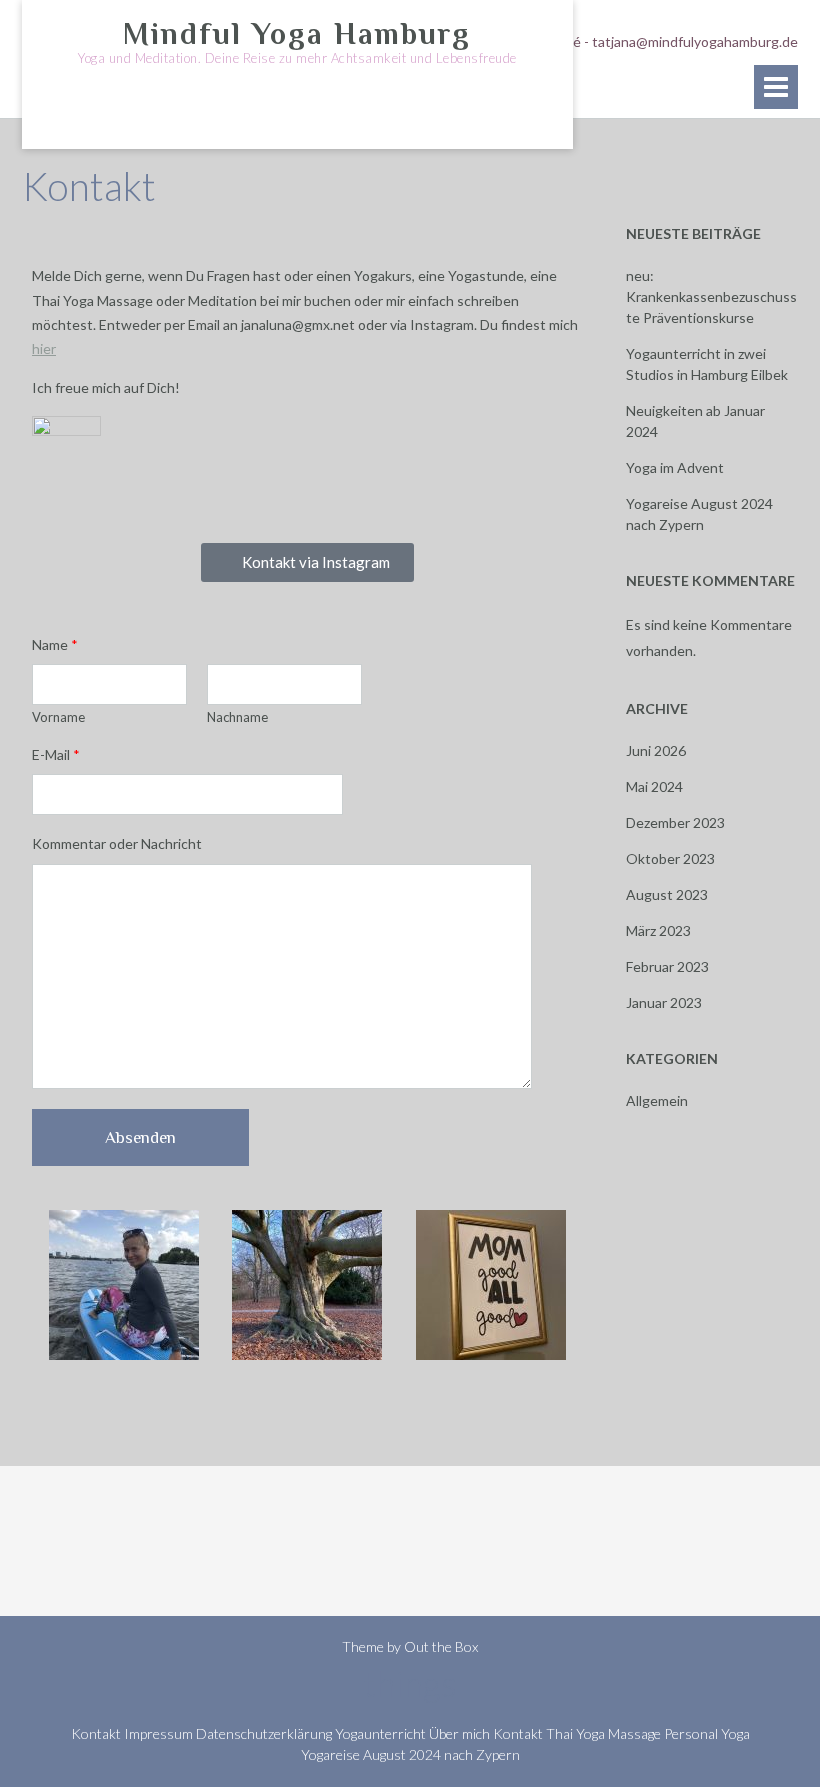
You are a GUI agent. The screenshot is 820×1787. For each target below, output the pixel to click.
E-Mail (56, 754)
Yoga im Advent (675, 467)
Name (55, 644)
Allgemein (657, 1100)
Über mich (459, 1733)
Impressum (158, 1733)
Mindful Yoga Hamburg (297, 34)
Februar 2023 (667, 966)
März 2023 (658, 930)
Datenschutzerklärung (264, 1733)
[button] (51, 1287)
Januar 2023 (664, 1002)
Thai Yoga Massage (603, 1733)
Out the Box (441, 1646)
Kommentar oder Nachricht (117, 843)
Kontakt (96, 1733)
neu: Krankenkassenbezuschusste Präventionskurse (711, 296)
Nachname (237, 717)
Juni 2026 (656, 750)
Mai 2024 (654, 786)
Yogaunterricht (380, 1733)
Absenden (140, 1137)
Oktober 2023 (670, 858)
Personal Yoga (707, 1733)
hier (44, 348)
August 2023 (667, 894)
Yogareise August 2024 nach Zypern (410, 1754)
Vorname (58, 717)
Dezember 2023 (675, 822)
